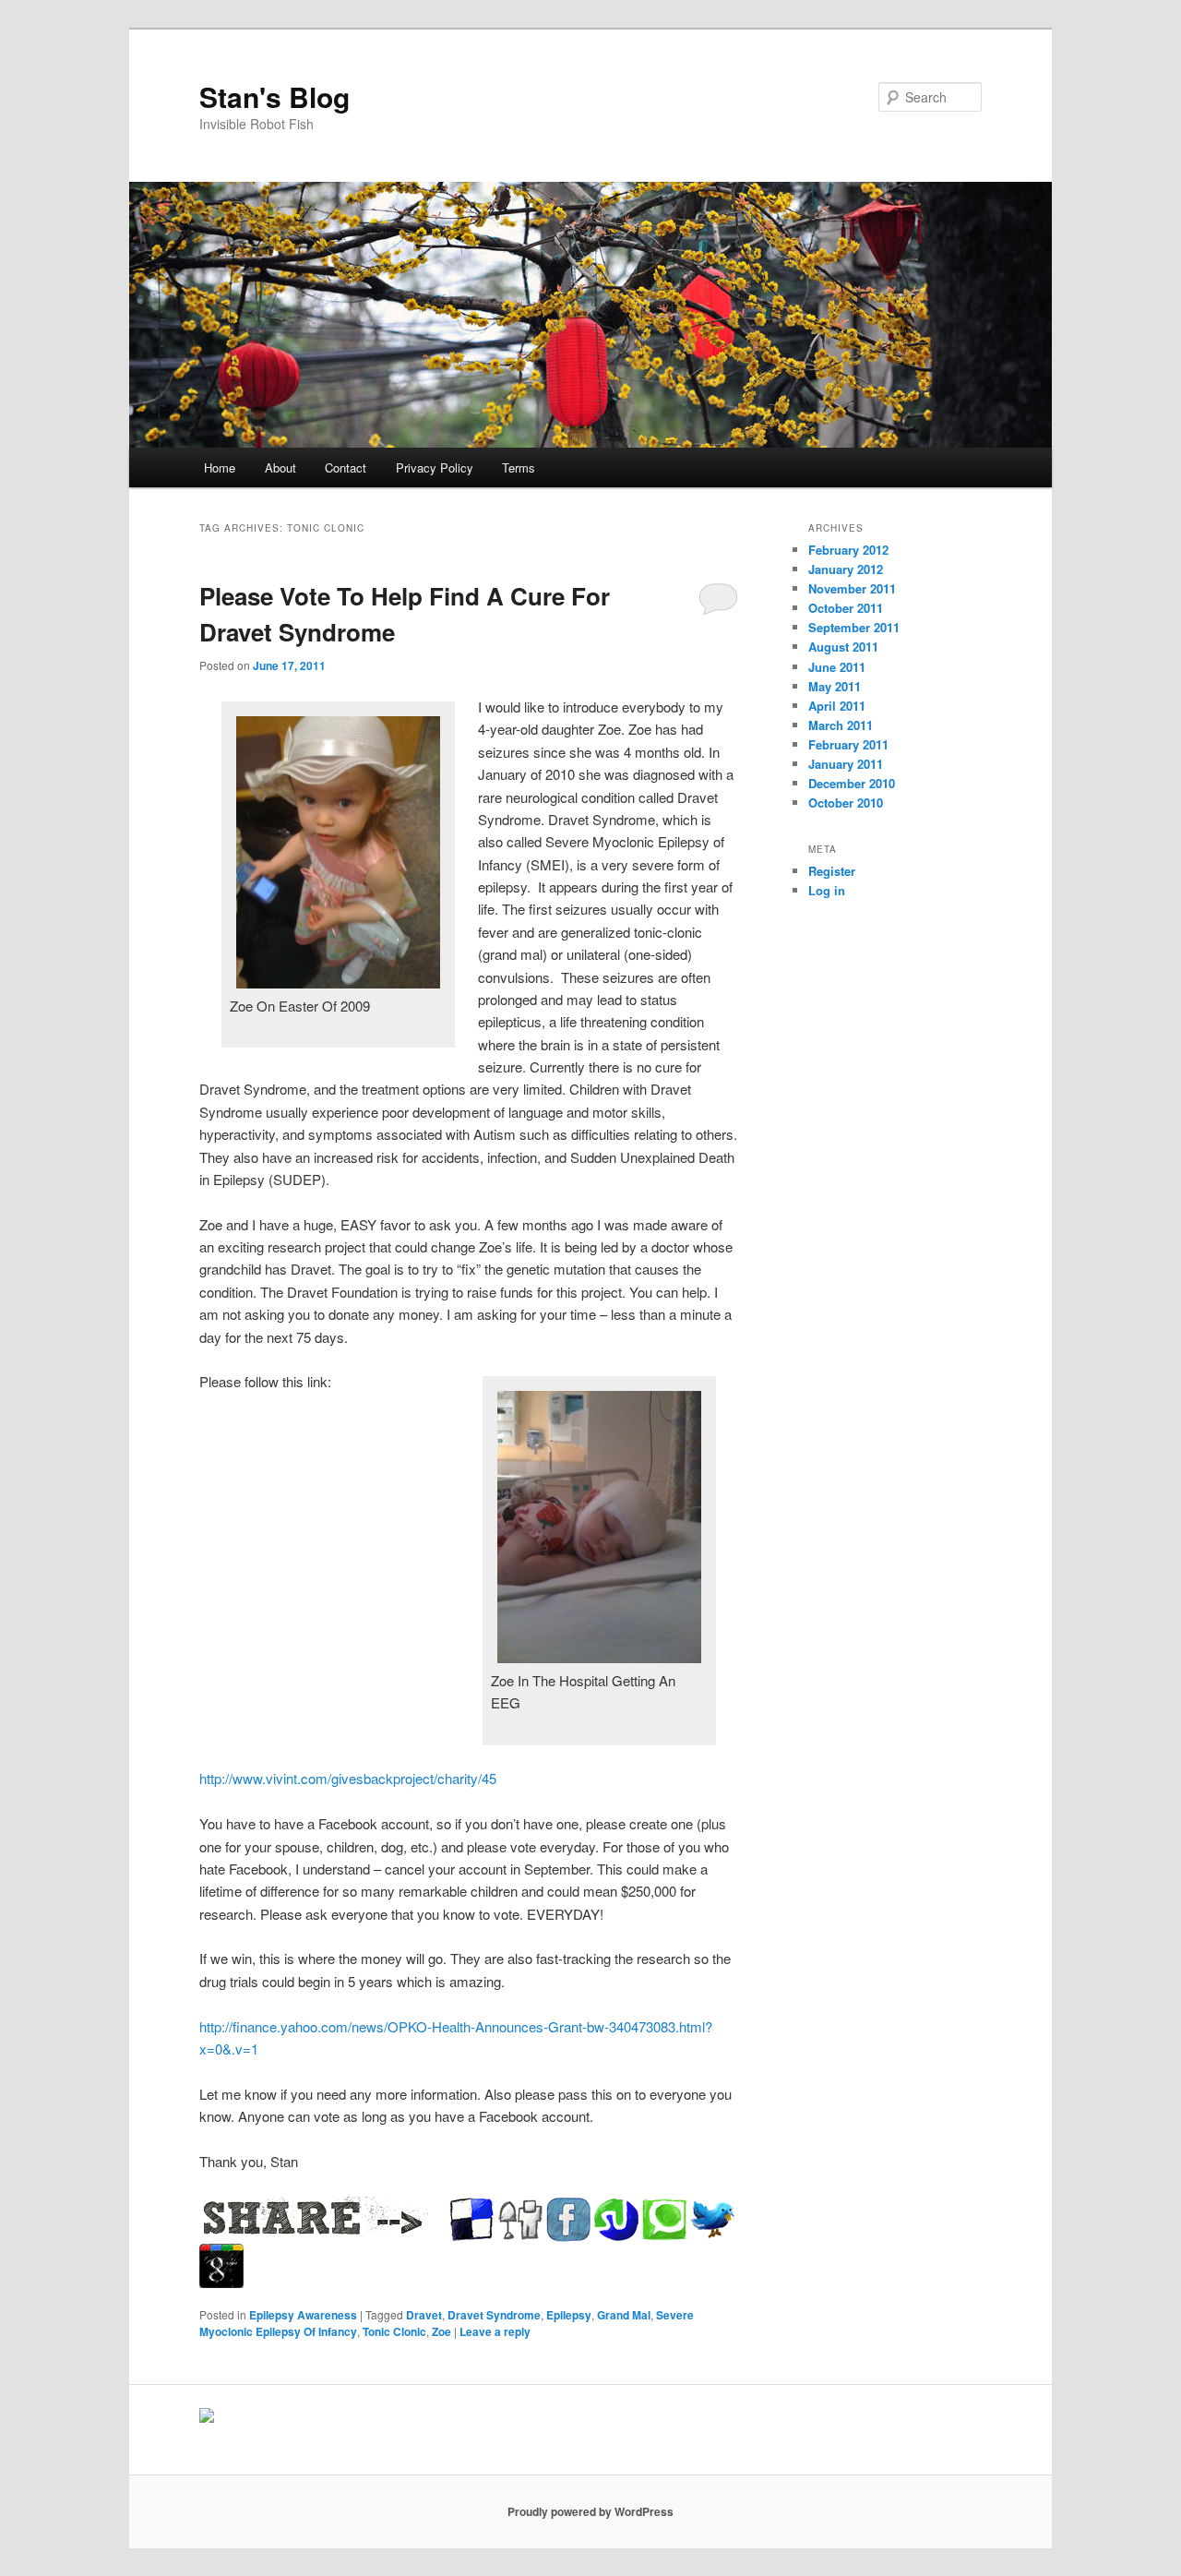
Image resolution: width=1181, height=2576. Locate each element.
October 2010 (846, 803)
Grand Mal (624, 2315)
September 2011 (854, 627)
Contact (346, 467)
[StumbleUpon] (616, 2220)
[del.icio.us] (472, 2220)
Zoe (441, 2331)
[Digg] (520, 2220)
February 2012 (848, 550)
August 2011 (843, 647)
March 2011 (841, 725)
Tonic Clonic (394, 2331)
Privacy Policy (435, 467)
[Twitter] (712, 2220)
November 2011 (852, 588)
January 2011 (846, 764)
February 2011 (848, 744)
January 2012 (846, 569)
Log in (827, 890)
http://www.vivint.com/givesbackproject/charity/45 (348, 1778)
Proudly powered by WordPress (590, 2511)
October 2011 (846, 608)
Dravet (424, 2315)
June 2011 (837, 667)
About (280, 467)
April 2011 (837, 706)
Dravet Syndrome (494, 2315)
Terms (519, 467)
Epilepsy (569, 2315)
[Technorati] (664, 2220)
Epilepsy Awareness (303, 2315)
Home (220, 467)
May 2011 (835, 686)
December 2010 (852, 783)
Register (832, 871)
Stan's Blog (274, 96)
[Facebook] (568, 2220)
